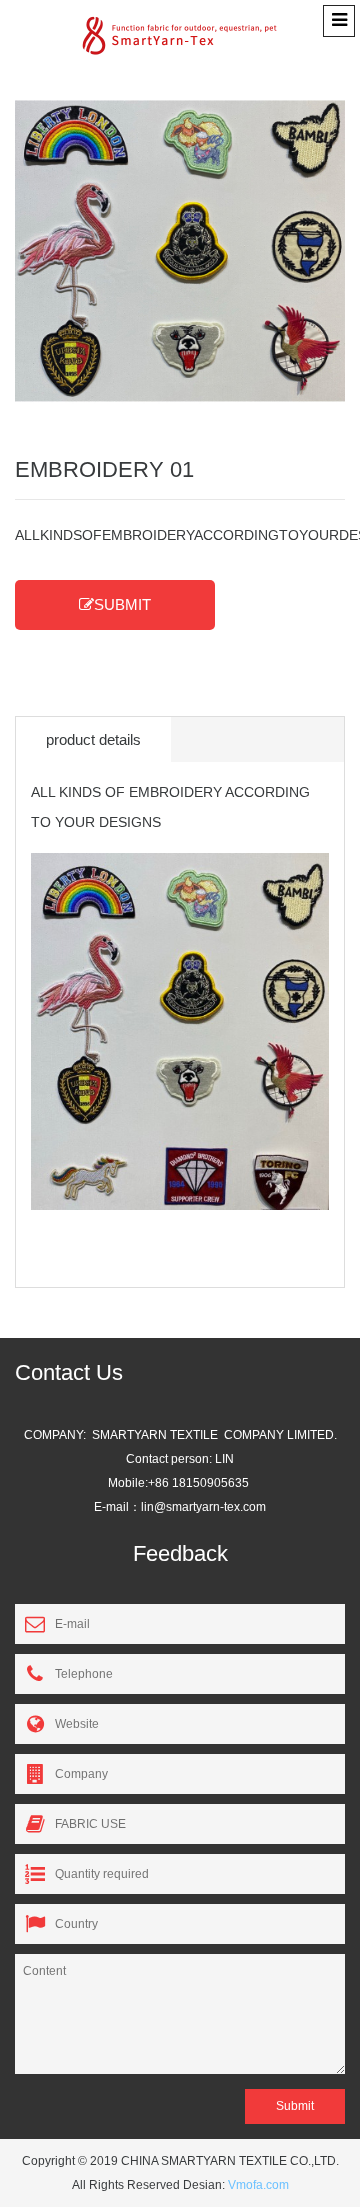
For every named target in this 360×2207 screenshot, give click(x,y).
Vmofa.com (258, 2185)
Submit (295, 2106)
